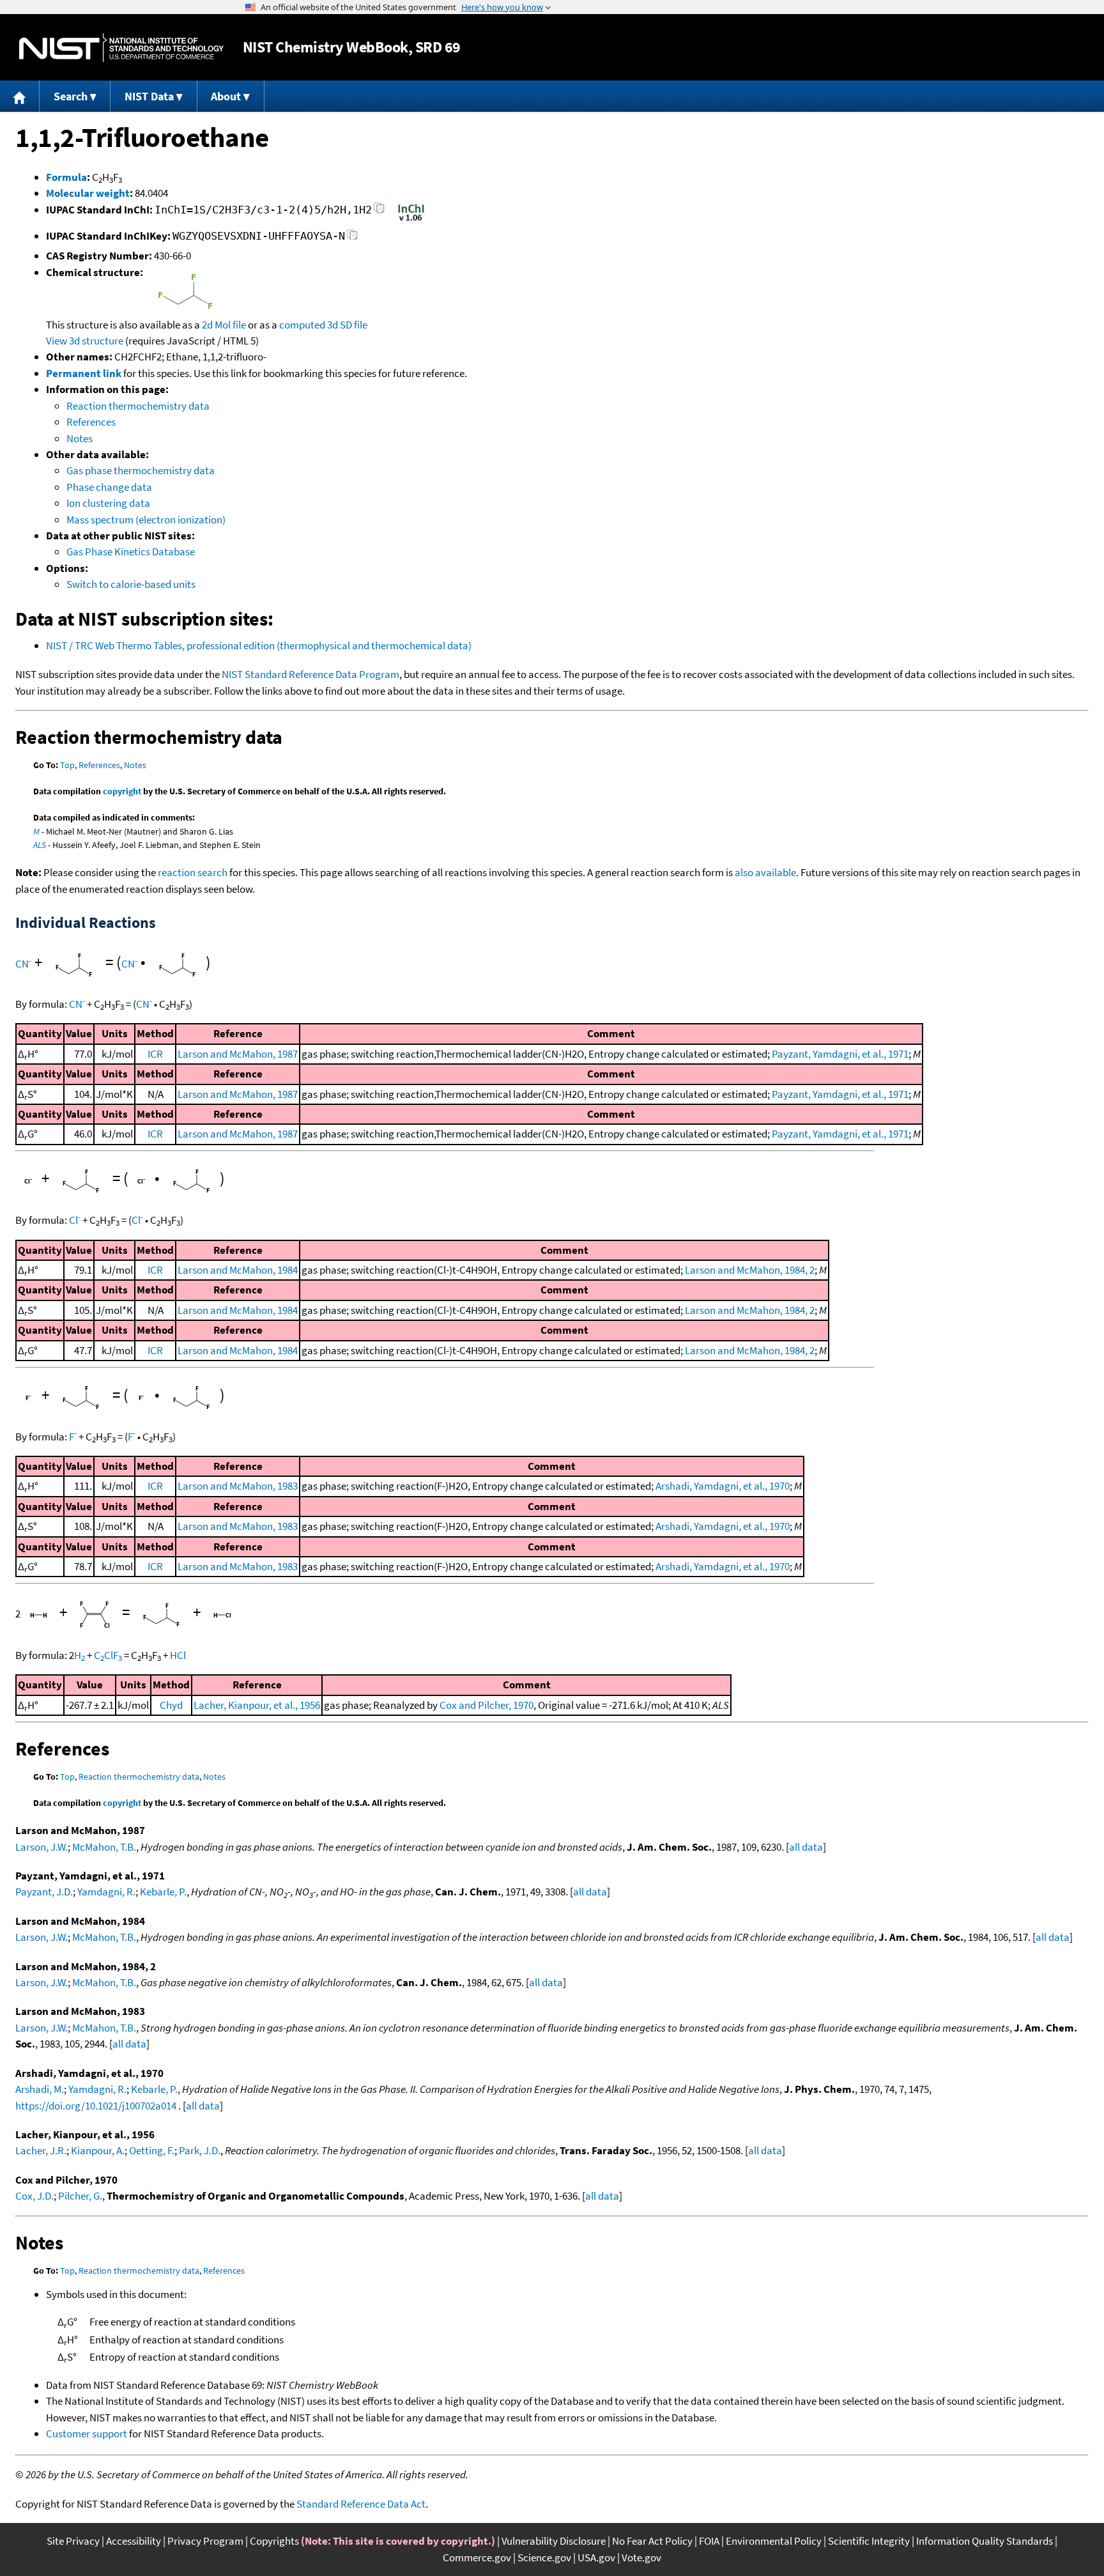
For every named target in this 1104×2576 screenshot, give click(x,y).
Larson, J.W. (42, 1847)
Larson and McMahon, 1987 (238, 1054)
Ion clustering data (108, 503)
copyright (122, 791)
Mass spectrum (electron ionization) (146, 520)
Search (71, 96)
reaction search (193, 872)
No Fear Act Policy (652, 2541)
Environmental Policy (774, 2541)
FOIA (709, 2541)
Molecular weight (88, 193)
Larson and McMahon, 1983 (238, 1486)
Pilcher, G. (80, 2196)
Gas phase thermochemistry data (141, 470)
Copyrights (274, 2541)
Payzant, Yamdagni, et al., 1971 (840, 1054)
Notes (80, 438)
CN (23, 964)
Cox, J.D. (34, 2196)
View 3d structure (85, 341)
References (91, 422)
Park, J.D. (200, 2150)
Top (67, 765)
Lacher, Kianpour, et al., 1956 (257, 1705)
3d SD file (347, 325)
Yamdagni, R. (106, 1892)
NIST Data (149, 96)
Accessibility (134, 2541)
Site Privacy (73, 2541)
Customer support (87, 2433)
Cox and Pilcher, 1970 (487, 1705)
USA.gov (596, 2557)
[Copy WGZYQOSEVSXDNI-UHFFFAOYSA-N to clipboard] (352, 238)
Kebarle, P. (163, 1892)
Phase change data (109, 487)
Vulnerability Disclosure (554, 2541)
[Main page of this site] (20, 96)
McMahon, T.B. (104, 1847)
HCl (178, 1655)
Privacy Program (205, 2541)
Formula (66, 177)
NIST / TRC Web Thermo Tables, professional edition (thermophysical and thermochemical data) (259, 645)
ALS (40, 845)
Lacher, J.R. (41, 2150)
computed (302, 325)
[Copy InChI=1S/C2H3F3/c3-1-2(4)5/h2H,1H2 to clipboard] (379, 212)
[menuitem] (20, 96)
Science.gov (544, 2557)
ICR (155, 1054)
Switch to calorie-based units (131, 584)
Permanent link (84, 373)
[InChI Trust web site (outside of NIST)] (411, 220)
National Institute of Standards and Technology (121, 48)
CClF (108, 1655)
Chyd (171, 1705)
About (226, 96)
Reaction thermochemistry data (138, 406)
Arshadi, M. (40, 2089)
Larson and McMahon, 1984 (238, 1270)
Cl (75, 1220)
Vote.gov (641, 2557)
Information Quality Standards (985, 2541)
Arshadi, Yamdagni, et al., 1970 (723, 1486)
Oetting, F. (152, 2150)
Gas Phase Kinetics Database (131, 551)
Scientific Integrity (869, 2541)
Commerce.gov (477, 2557)
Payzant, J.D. (44, 1892)
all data (806, 1847)
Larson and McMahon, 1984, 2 (750, 1270)
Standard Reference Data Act (361, 2504)
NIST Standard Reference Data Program (310, 674)
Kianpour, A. (98, 2150)
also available (765, 872)
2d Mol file (224, 325)
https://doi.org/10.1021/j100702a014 (96, 2106)
